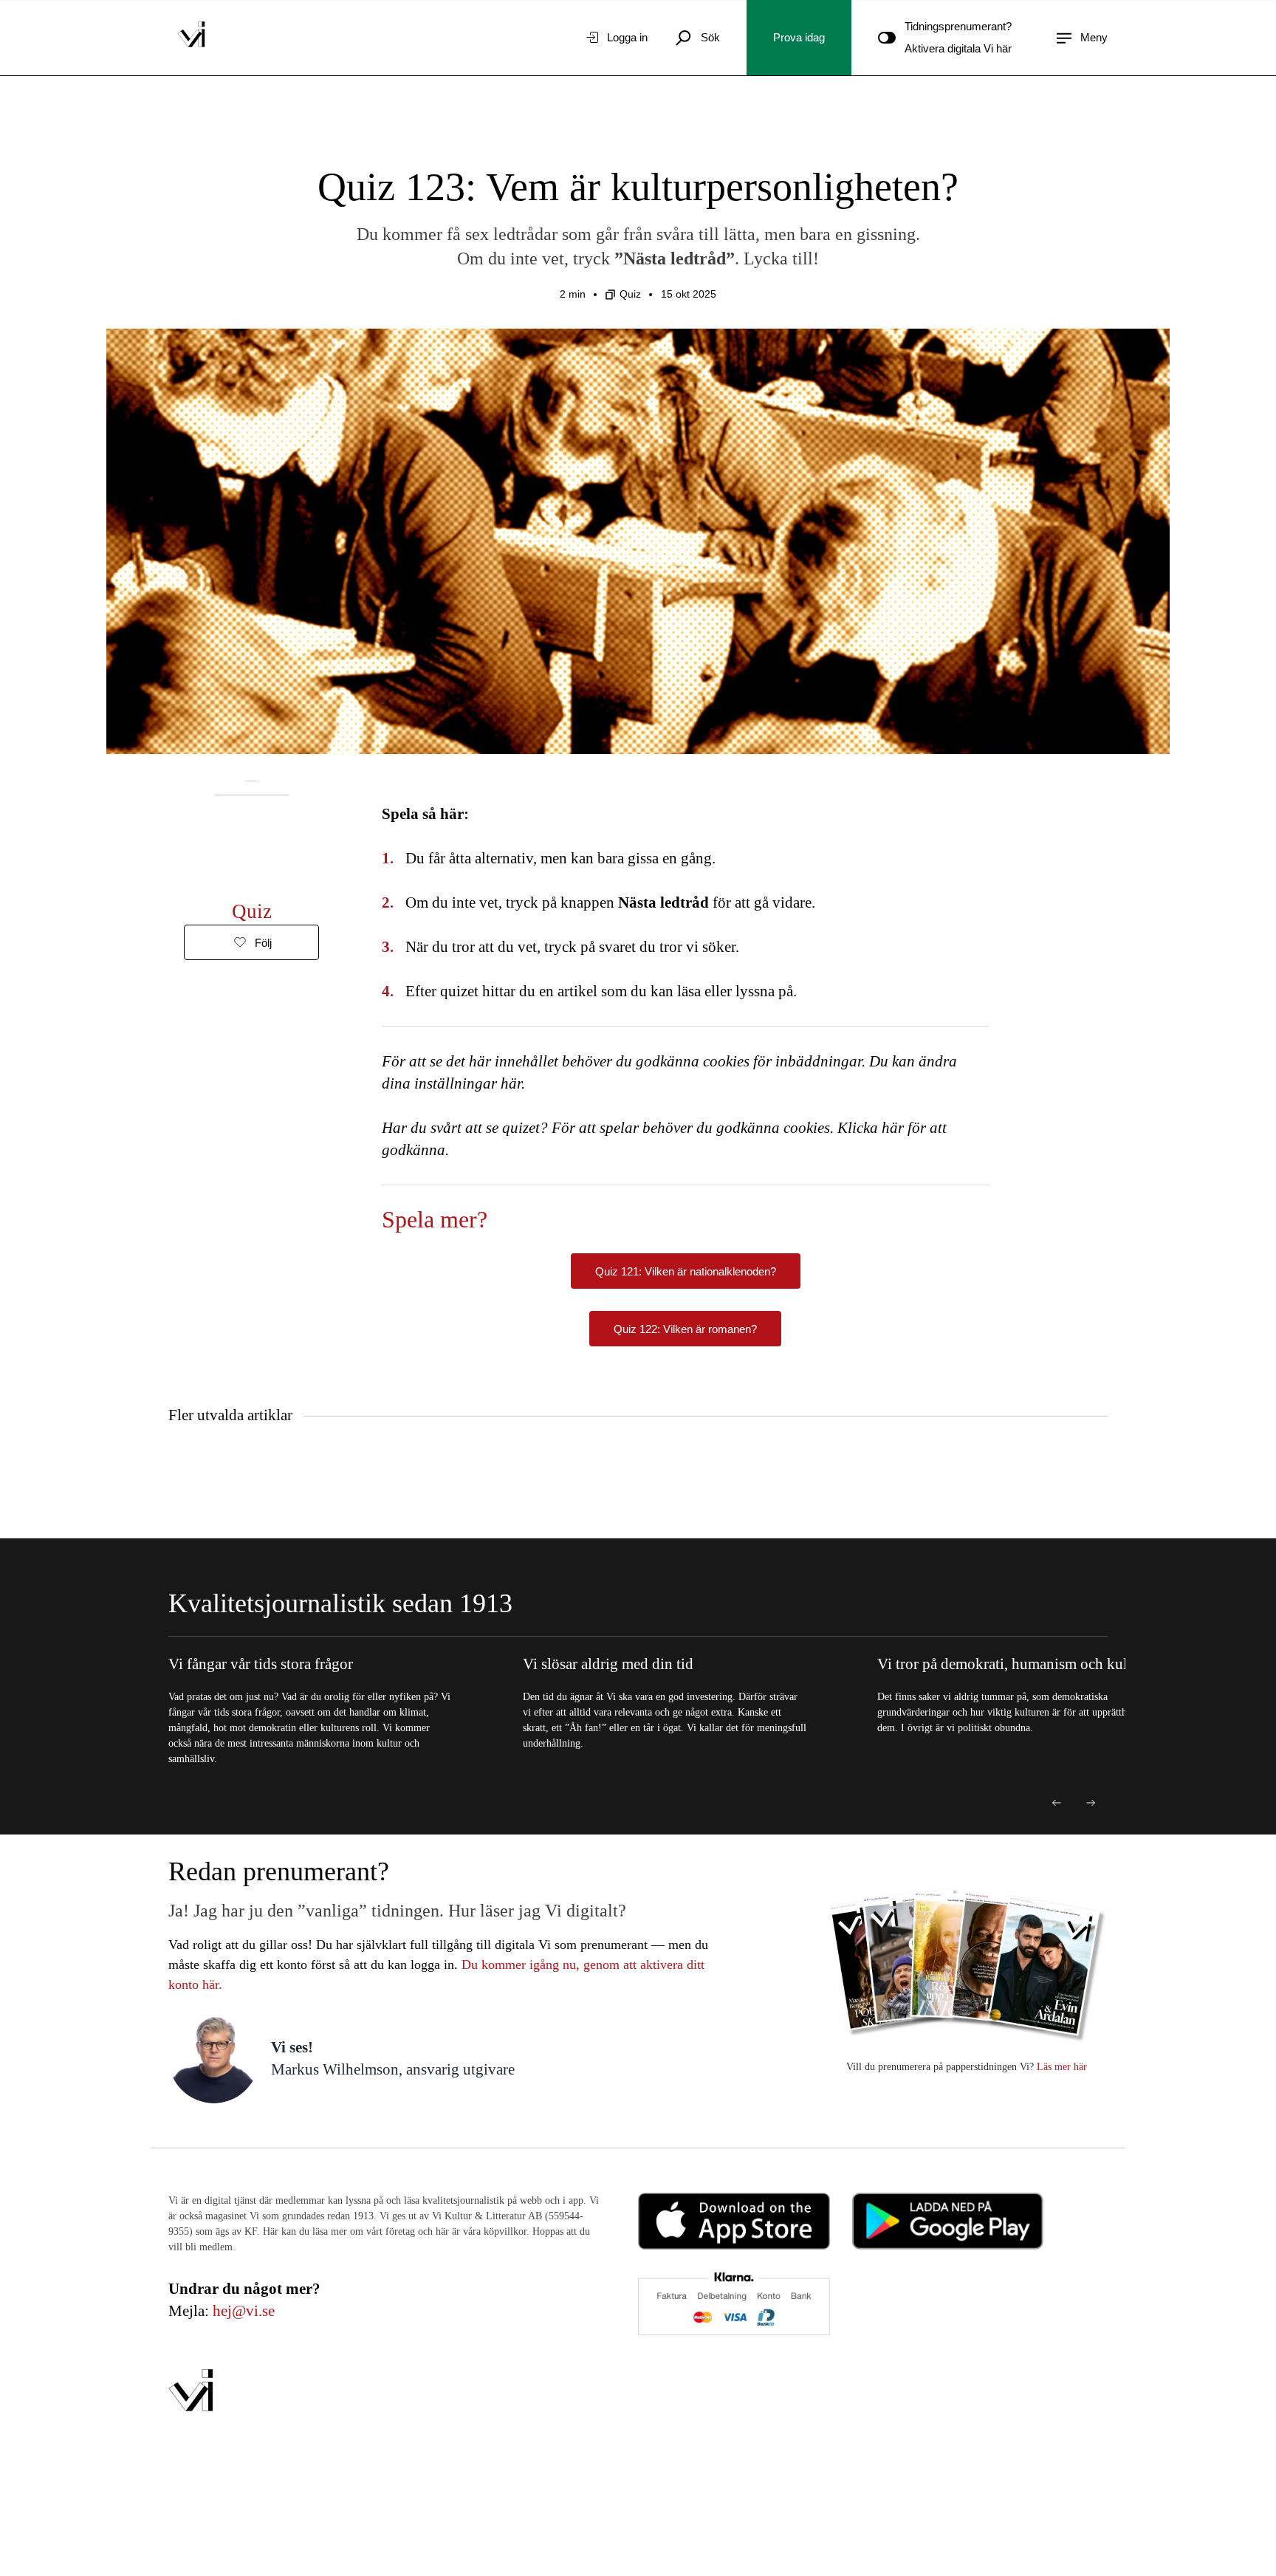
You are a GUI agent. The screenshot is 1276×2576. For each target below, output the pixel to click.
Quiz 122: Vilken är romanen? (685, 1329)
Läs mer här (1060, 2067)
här (511, 1083)
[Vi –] (191, 38)
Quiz (630, 294)
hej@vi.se (244, 2311)
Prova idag (799, 37)
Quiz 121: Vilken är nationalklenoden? (686, 1271)
